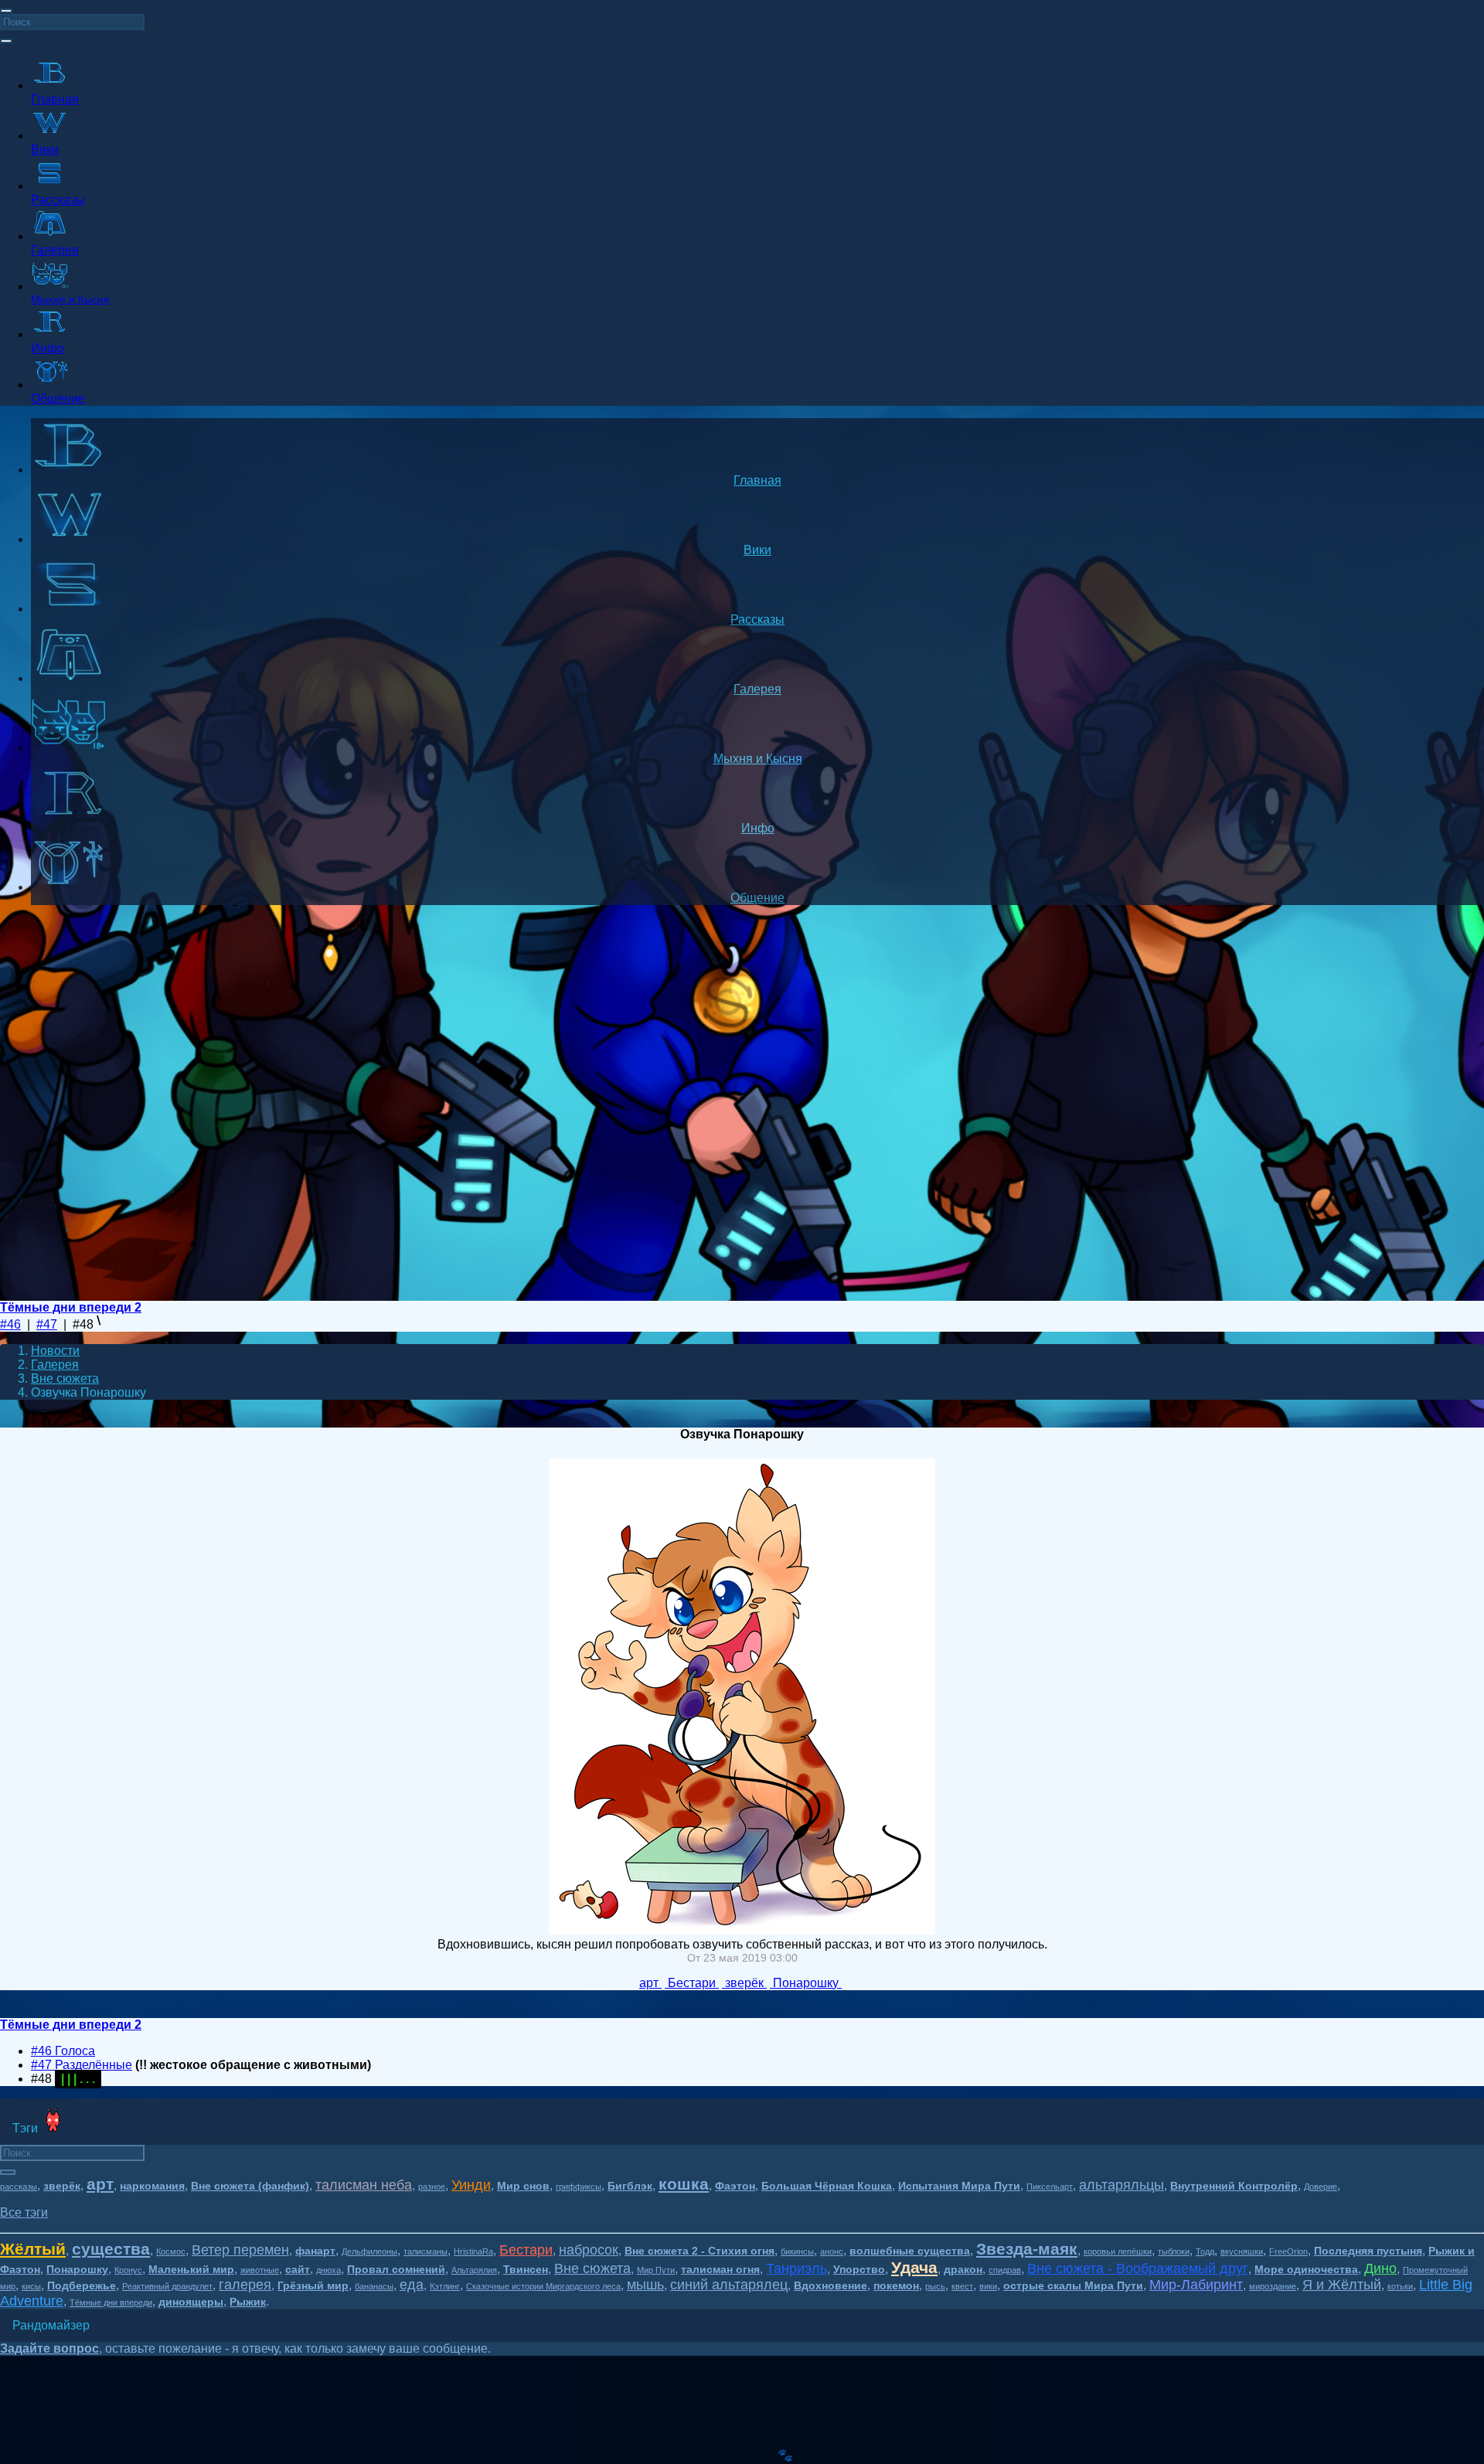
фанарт (315, 2251)
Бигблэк (630, 2186)
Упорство (859, 2269)
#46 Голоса (63, 2051)
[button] (24, 2212)
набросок (589, 2250)
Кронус (128, 2270)
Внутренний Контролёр (1234, 2186)
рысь (935, 2286)
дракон (963, 2269)
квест (962, 2286)
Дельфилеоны (369, 2251)
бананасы (374, 2286)
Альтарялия (474, 2270)
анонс (832, 2251)
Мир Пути (656, 2270)
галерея (245, 2285)
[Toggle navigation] (6, 11)
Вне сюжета (65, 1378)
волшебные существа (910, 2251)
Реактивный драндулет (167, 2286)
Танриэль (796, 2268)
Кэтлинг (445, 2286)
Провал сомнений (396, 2269)
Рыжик (248, 2302)
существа (111, 2249)
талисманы (425, 2251)
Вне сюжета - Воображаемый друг (1138, 2268)
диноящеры (191, 2302)
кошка (684, 2184)
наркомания (152, 2186)
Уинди (471, 2185)
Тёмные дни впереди (111, 2302)
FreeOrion (1288, 2251)
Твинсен (526, 2269)
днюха (328, 2270)
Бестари (526, 2250)
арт (100, 2184)
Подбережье (82, 2285)
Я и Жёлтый (1342, 2285)
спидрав (1005, 2270)
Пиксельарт (1050, 2187)
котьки (1400, 2286)
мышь (645, 2285)
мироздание (1273, 2286)
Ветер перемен (240, 2250)
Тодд (1205, 2251)
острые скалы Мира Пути (1073, 2285)
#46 (10, 1324)
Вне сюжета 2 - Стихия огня (699, 2251)
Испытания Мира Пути (959, 2186)
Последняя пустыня (1368, 2251)
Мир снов (523, 2186)
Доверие (1321, 2187)
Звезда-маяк (1027, 2249)
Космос (171, 2251)
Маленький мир (191, 2269)
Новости (55, 1351)
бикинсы (797, 2251)
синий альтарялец (729, 2285)
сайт (298, 2269)
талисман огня (720, 2269)
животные (260, 2270)
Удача (914, 2267)
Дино (1380, 2268)
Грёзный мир (313, 2285)
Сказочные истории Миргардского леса (543, 2286)
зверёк (62, 2186)
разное (432, 2187)
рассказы (19, 2187)
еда (412, 2285)
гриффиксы (579, 2187)
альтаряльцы (1122, 2185)
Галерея (55, 1365)
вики (988, 2286)
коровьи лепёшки (1118, 2251)
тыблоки (1174, 2251)
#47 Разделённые (82, 2065)
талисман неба (364, 2185)
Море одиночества (1306, 2269)
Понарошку (77, 2269)
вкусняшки (1242, 2251)
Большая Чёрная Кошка (827, 2186)
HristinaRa (473, 2251)
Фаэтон (735, 2186)
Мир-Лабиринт (1196, 2285)
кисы (31, 2286)
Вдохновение (830, 2285)
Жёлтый (33, 2249)
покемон (896, 2285)
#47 (47, 1324)
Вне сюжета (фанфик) (250, 2186)
